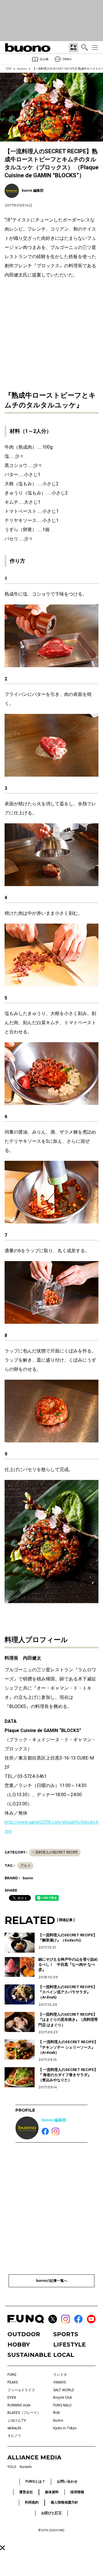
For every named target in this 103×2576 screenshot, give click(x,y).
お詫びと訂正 (51, 2513)
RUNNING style (19, 2405)
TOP (9, 69)
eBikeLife (14, 2428)
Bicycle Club (63, 2398)
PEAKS (13, 2382)
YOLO (12, 2467)
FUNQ (12, 2375)
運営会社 (26, 2492)
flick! (57, 2413)
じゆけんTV (17, 2420)
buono (22, 69)
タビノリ (14, 2436)
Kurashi (26, 2467)
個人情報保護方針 (64, 2502)
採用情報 (77, 2492)
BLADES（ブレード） (24, 2413)
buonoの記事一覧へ (52, 2281)
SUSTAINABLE (29, 2355)
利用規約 (32, 2502)
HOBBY (19, 2345)
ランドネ (60, 2375)
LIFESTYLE (70, 2345)
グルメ (25, 1866)
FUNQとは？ (35, 2481)
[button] (2, 2548)
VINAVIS (60, 2382)
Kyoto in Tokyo (65, 2428)
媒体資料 (52, 2492)
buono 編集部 (54, 2120)
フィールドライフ (21, 2390)
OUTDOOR (24, 2334)
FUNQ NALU (62, 2405)
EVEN (12, 2398)
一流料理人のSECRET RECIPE (55, 1852)
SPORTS (66, 2334)
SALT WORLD (64, 2390)
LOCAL (64, 2355)
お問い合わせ (67, 2481)
